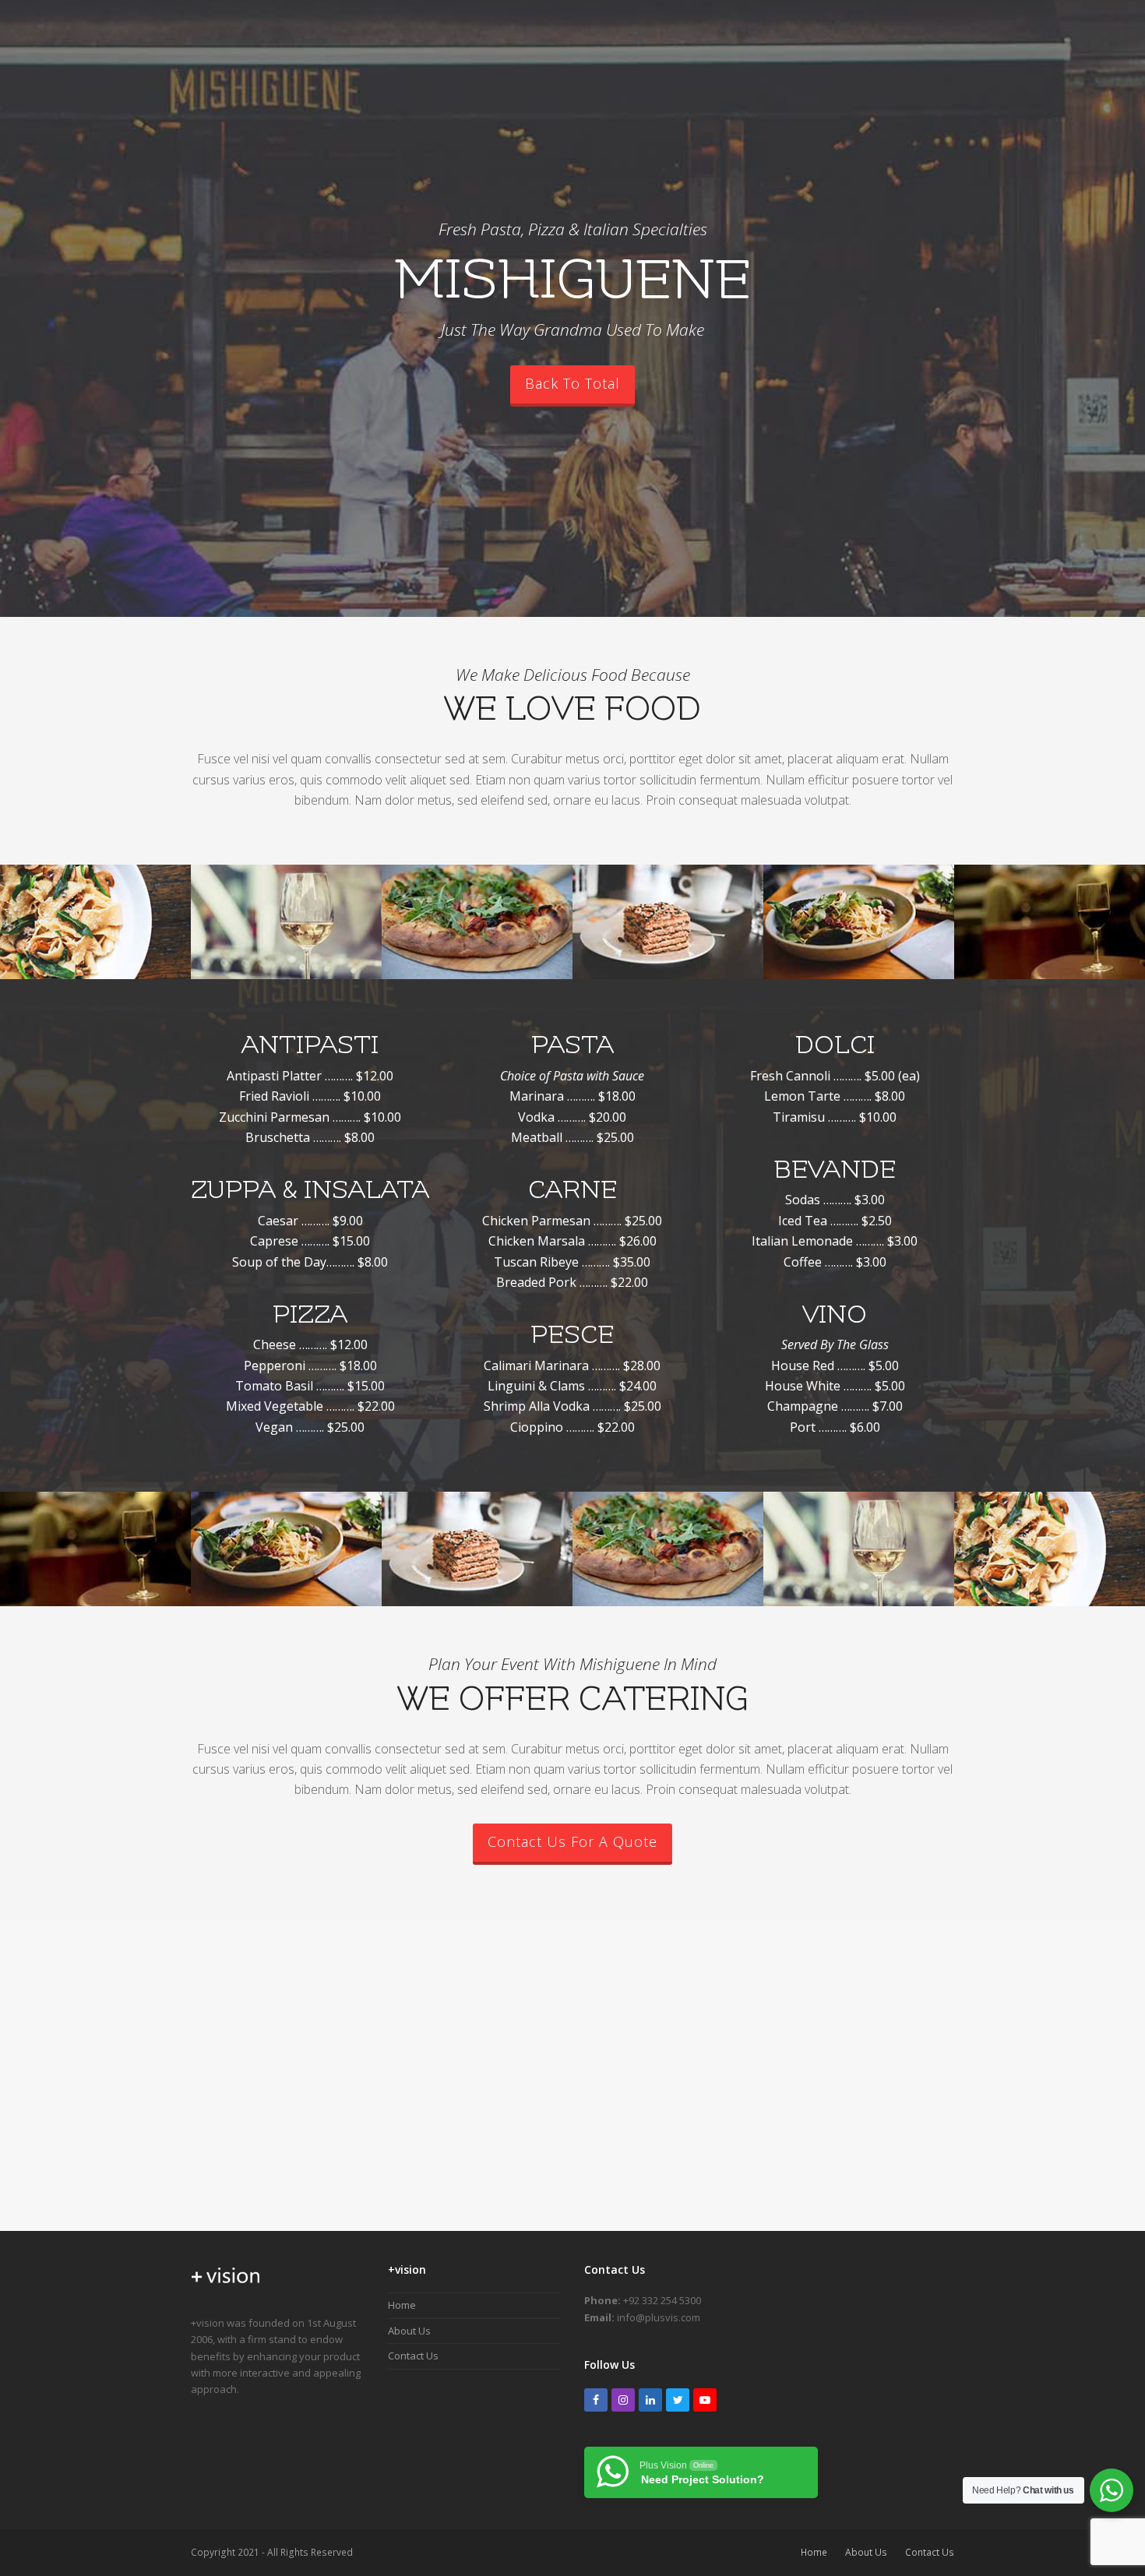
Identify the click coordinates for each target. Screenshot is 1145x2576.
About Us (409, 2331)
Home (402, 2305)
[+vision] (226, 2289)
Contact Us (413, 2356)
